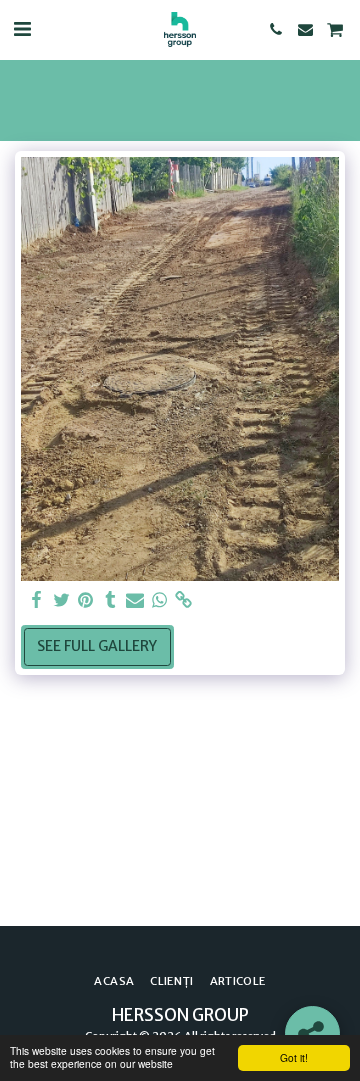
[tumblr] (111, 600)
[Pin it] (86, 600)
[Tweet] (62, 600)
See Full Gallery (97, 646)
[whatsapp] (160, 600)
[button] (22, 28)
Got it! (294, 1057)
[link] (184, 600)
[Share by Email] (135, 600)
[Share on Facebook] (37, 600)
